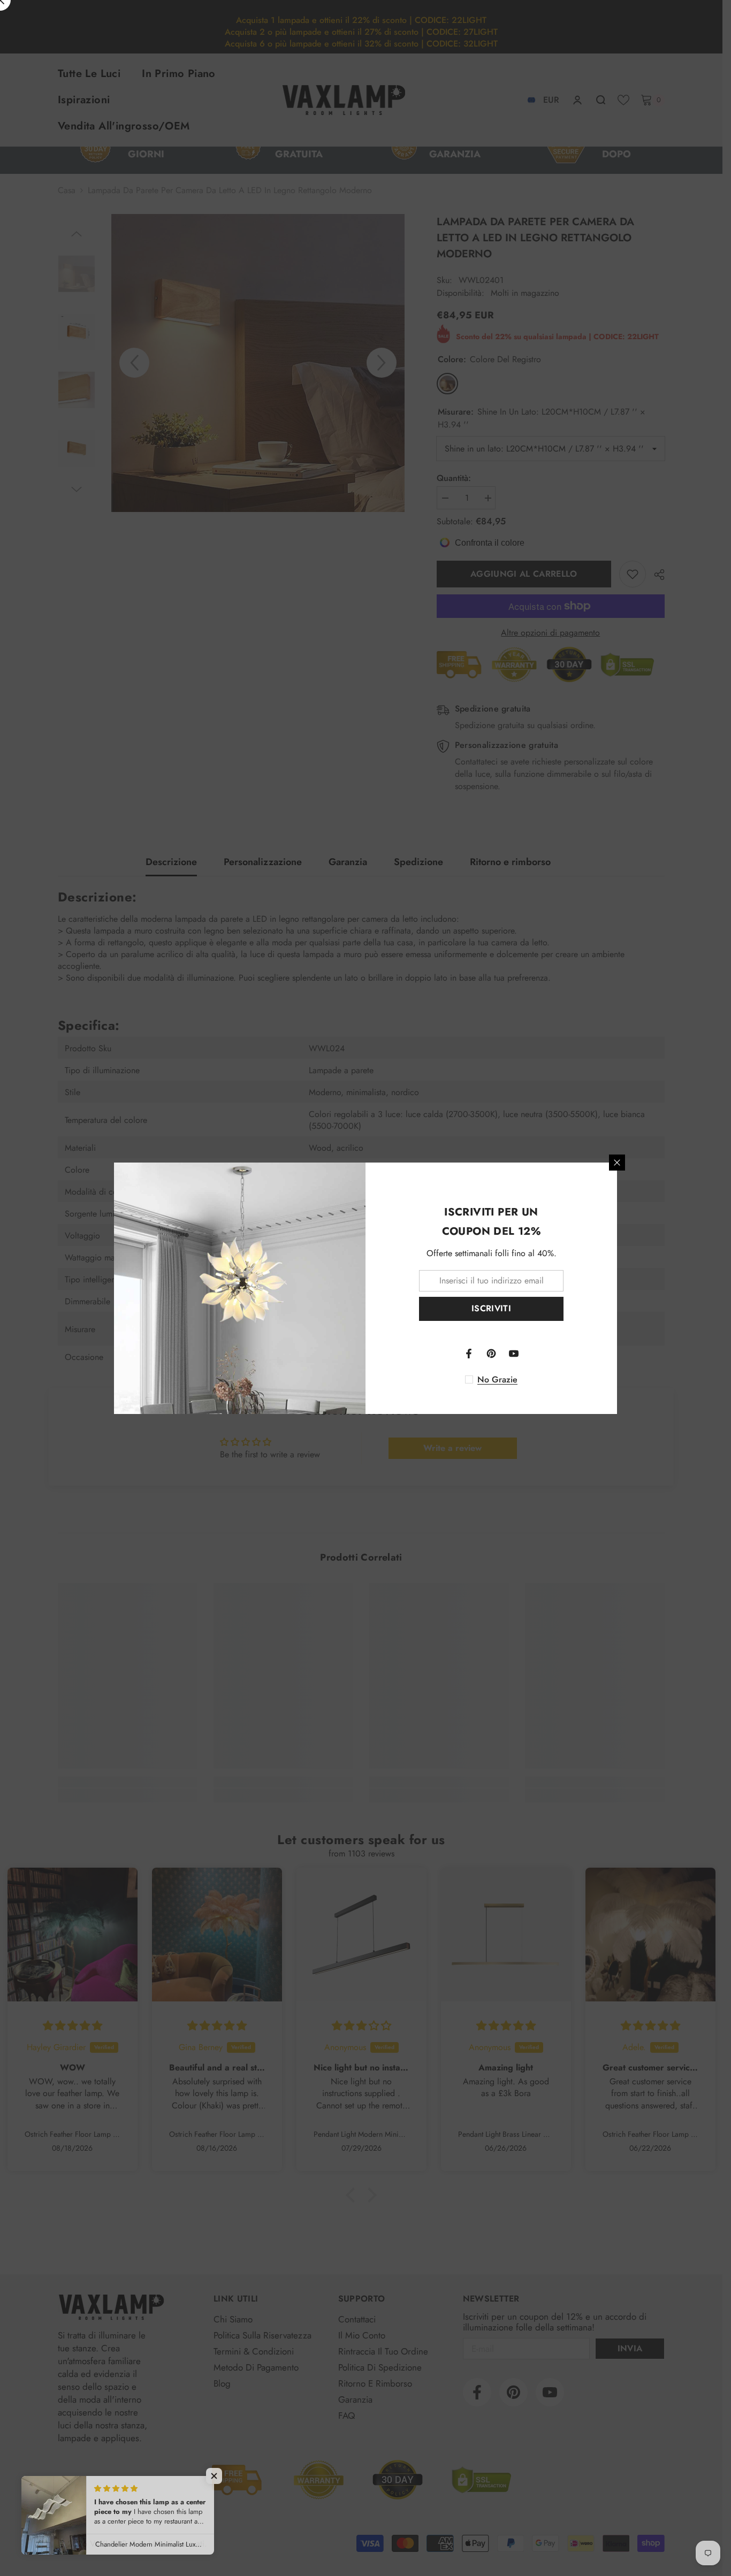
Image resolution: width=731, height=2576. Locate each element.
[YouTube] (514, 1354)
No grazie (497, 1380)
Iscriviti (491, 1308)
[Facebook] (469, 1354)
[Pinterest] (491, 1354)
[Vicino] (617, 1163)
